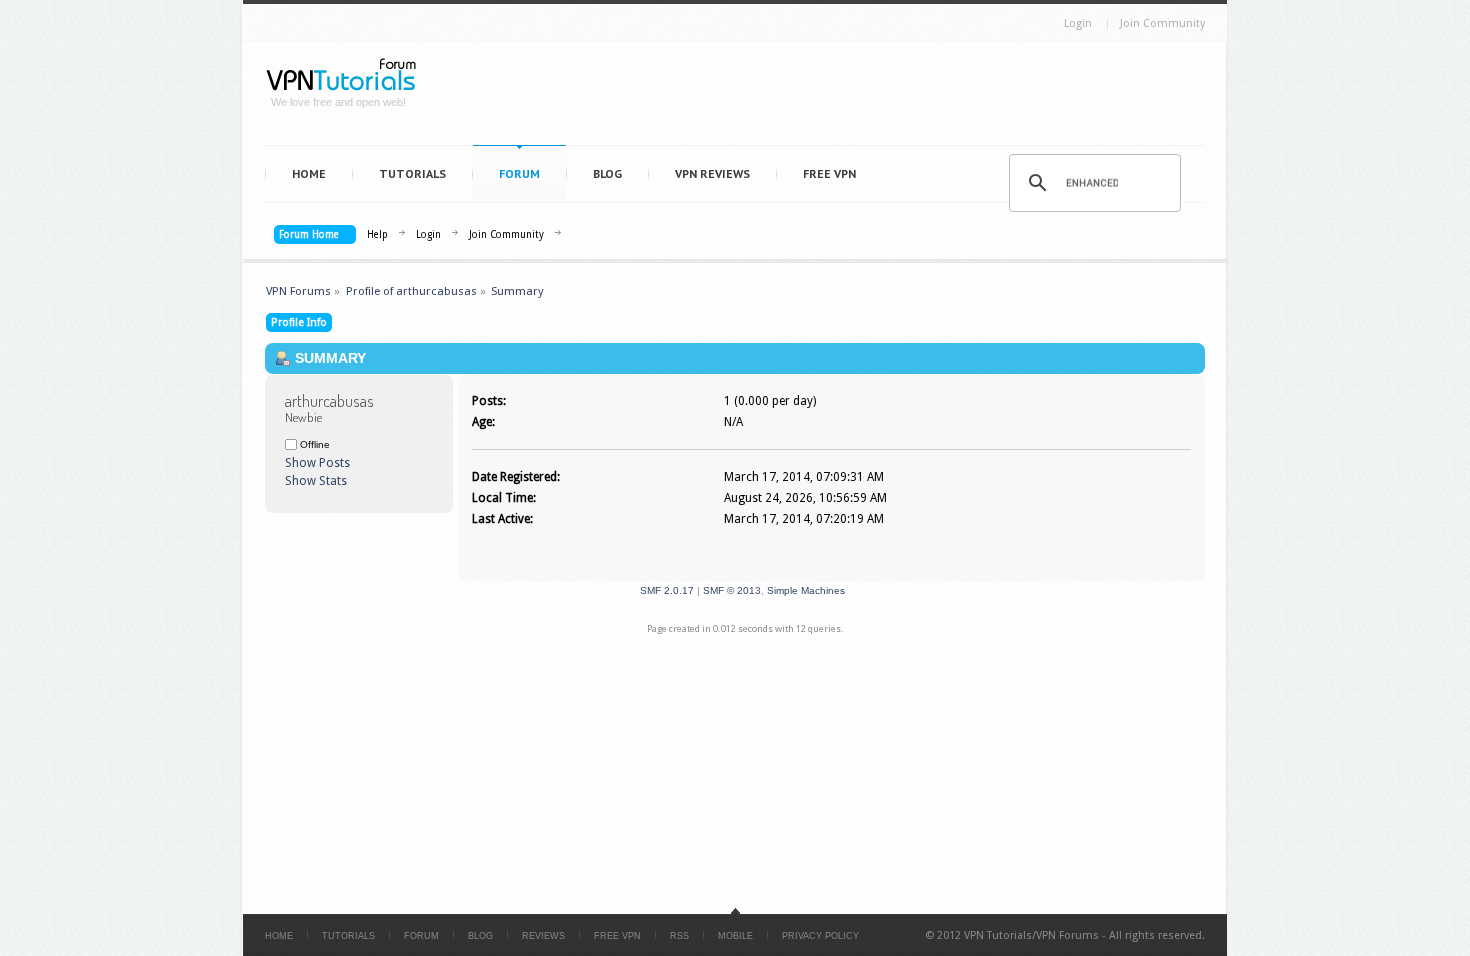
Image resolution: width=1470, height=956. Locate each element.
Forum (519, 173)
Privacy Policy (820, 936)
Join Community (1162, 23)
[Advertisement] (821, 98)
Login (1078, 23)
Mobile (735, 936)
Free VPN (829, 173)
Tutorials (412, 173)
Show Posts (317, 463)
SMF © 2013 (732, 590)
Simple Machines (806, 590)
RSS (679, 936)
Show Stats (316, 481)
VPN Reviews (712, 173)
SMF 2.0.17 (667, 590)
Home (309, 173)
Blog (607, 173)
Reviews (543, 936)
